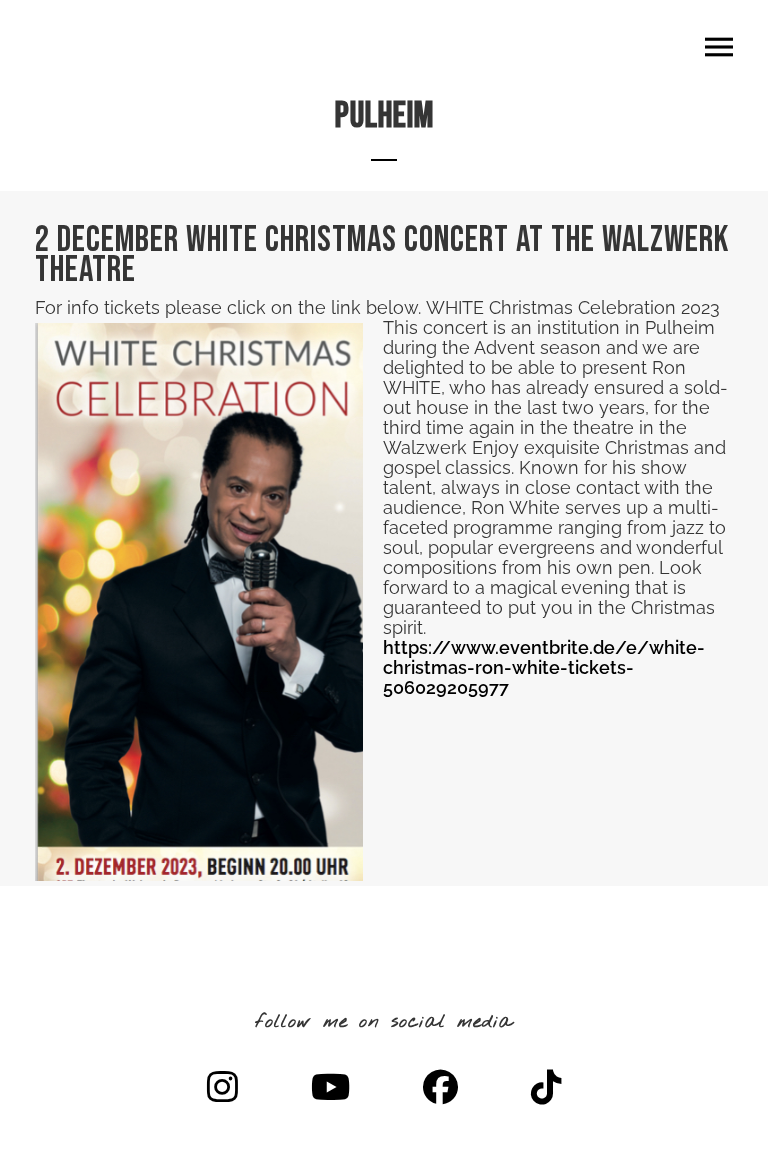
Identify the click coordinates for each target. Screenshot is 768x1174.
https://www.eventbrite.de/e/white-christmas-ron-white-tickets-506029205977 (544, 667)
